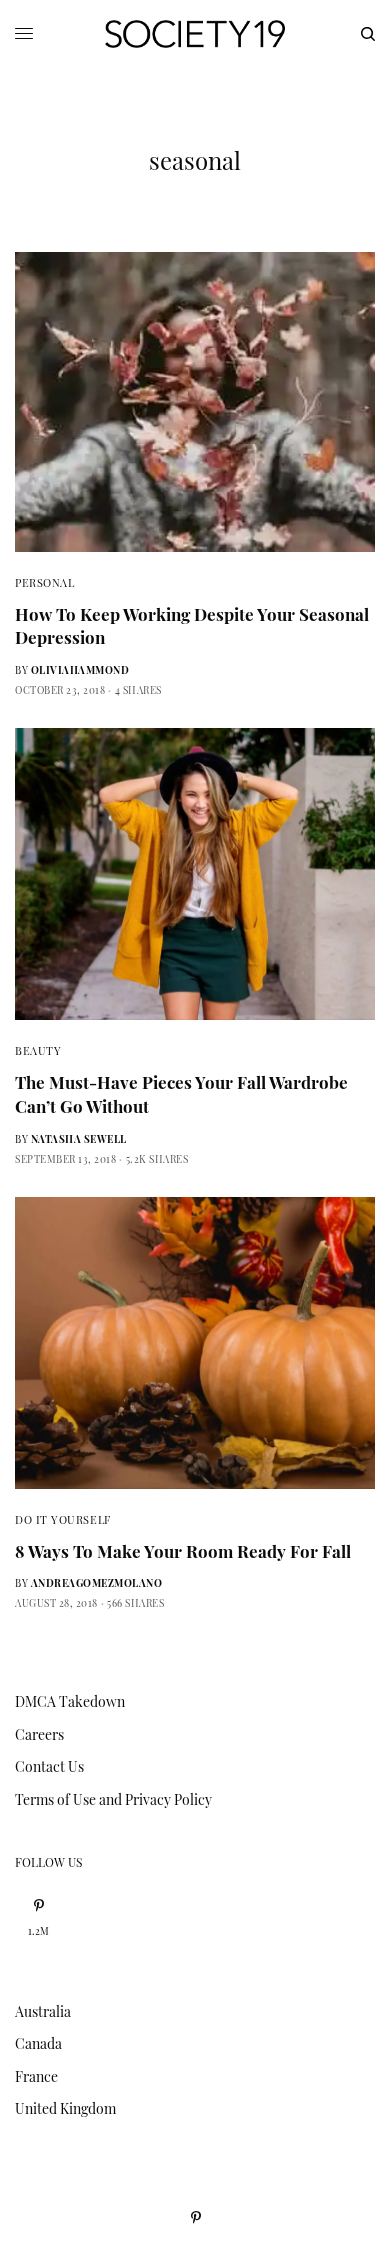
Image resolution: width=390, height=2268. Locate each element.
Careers (39, 1734)
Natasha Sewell (79, 1139)
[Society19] (195, 34)
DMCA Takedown (70, 1701)
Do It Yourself (63, 1519)
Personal (44, 582)
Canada (38, 2043)
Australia (43, 2011)
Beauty (38, 1050)
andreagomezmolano (97, 1583)
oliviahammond (80, 670)
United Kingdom (65, 2108)
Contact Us (49, 1766)
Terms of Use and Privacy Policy (113, 1799)
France (36, 2076)
